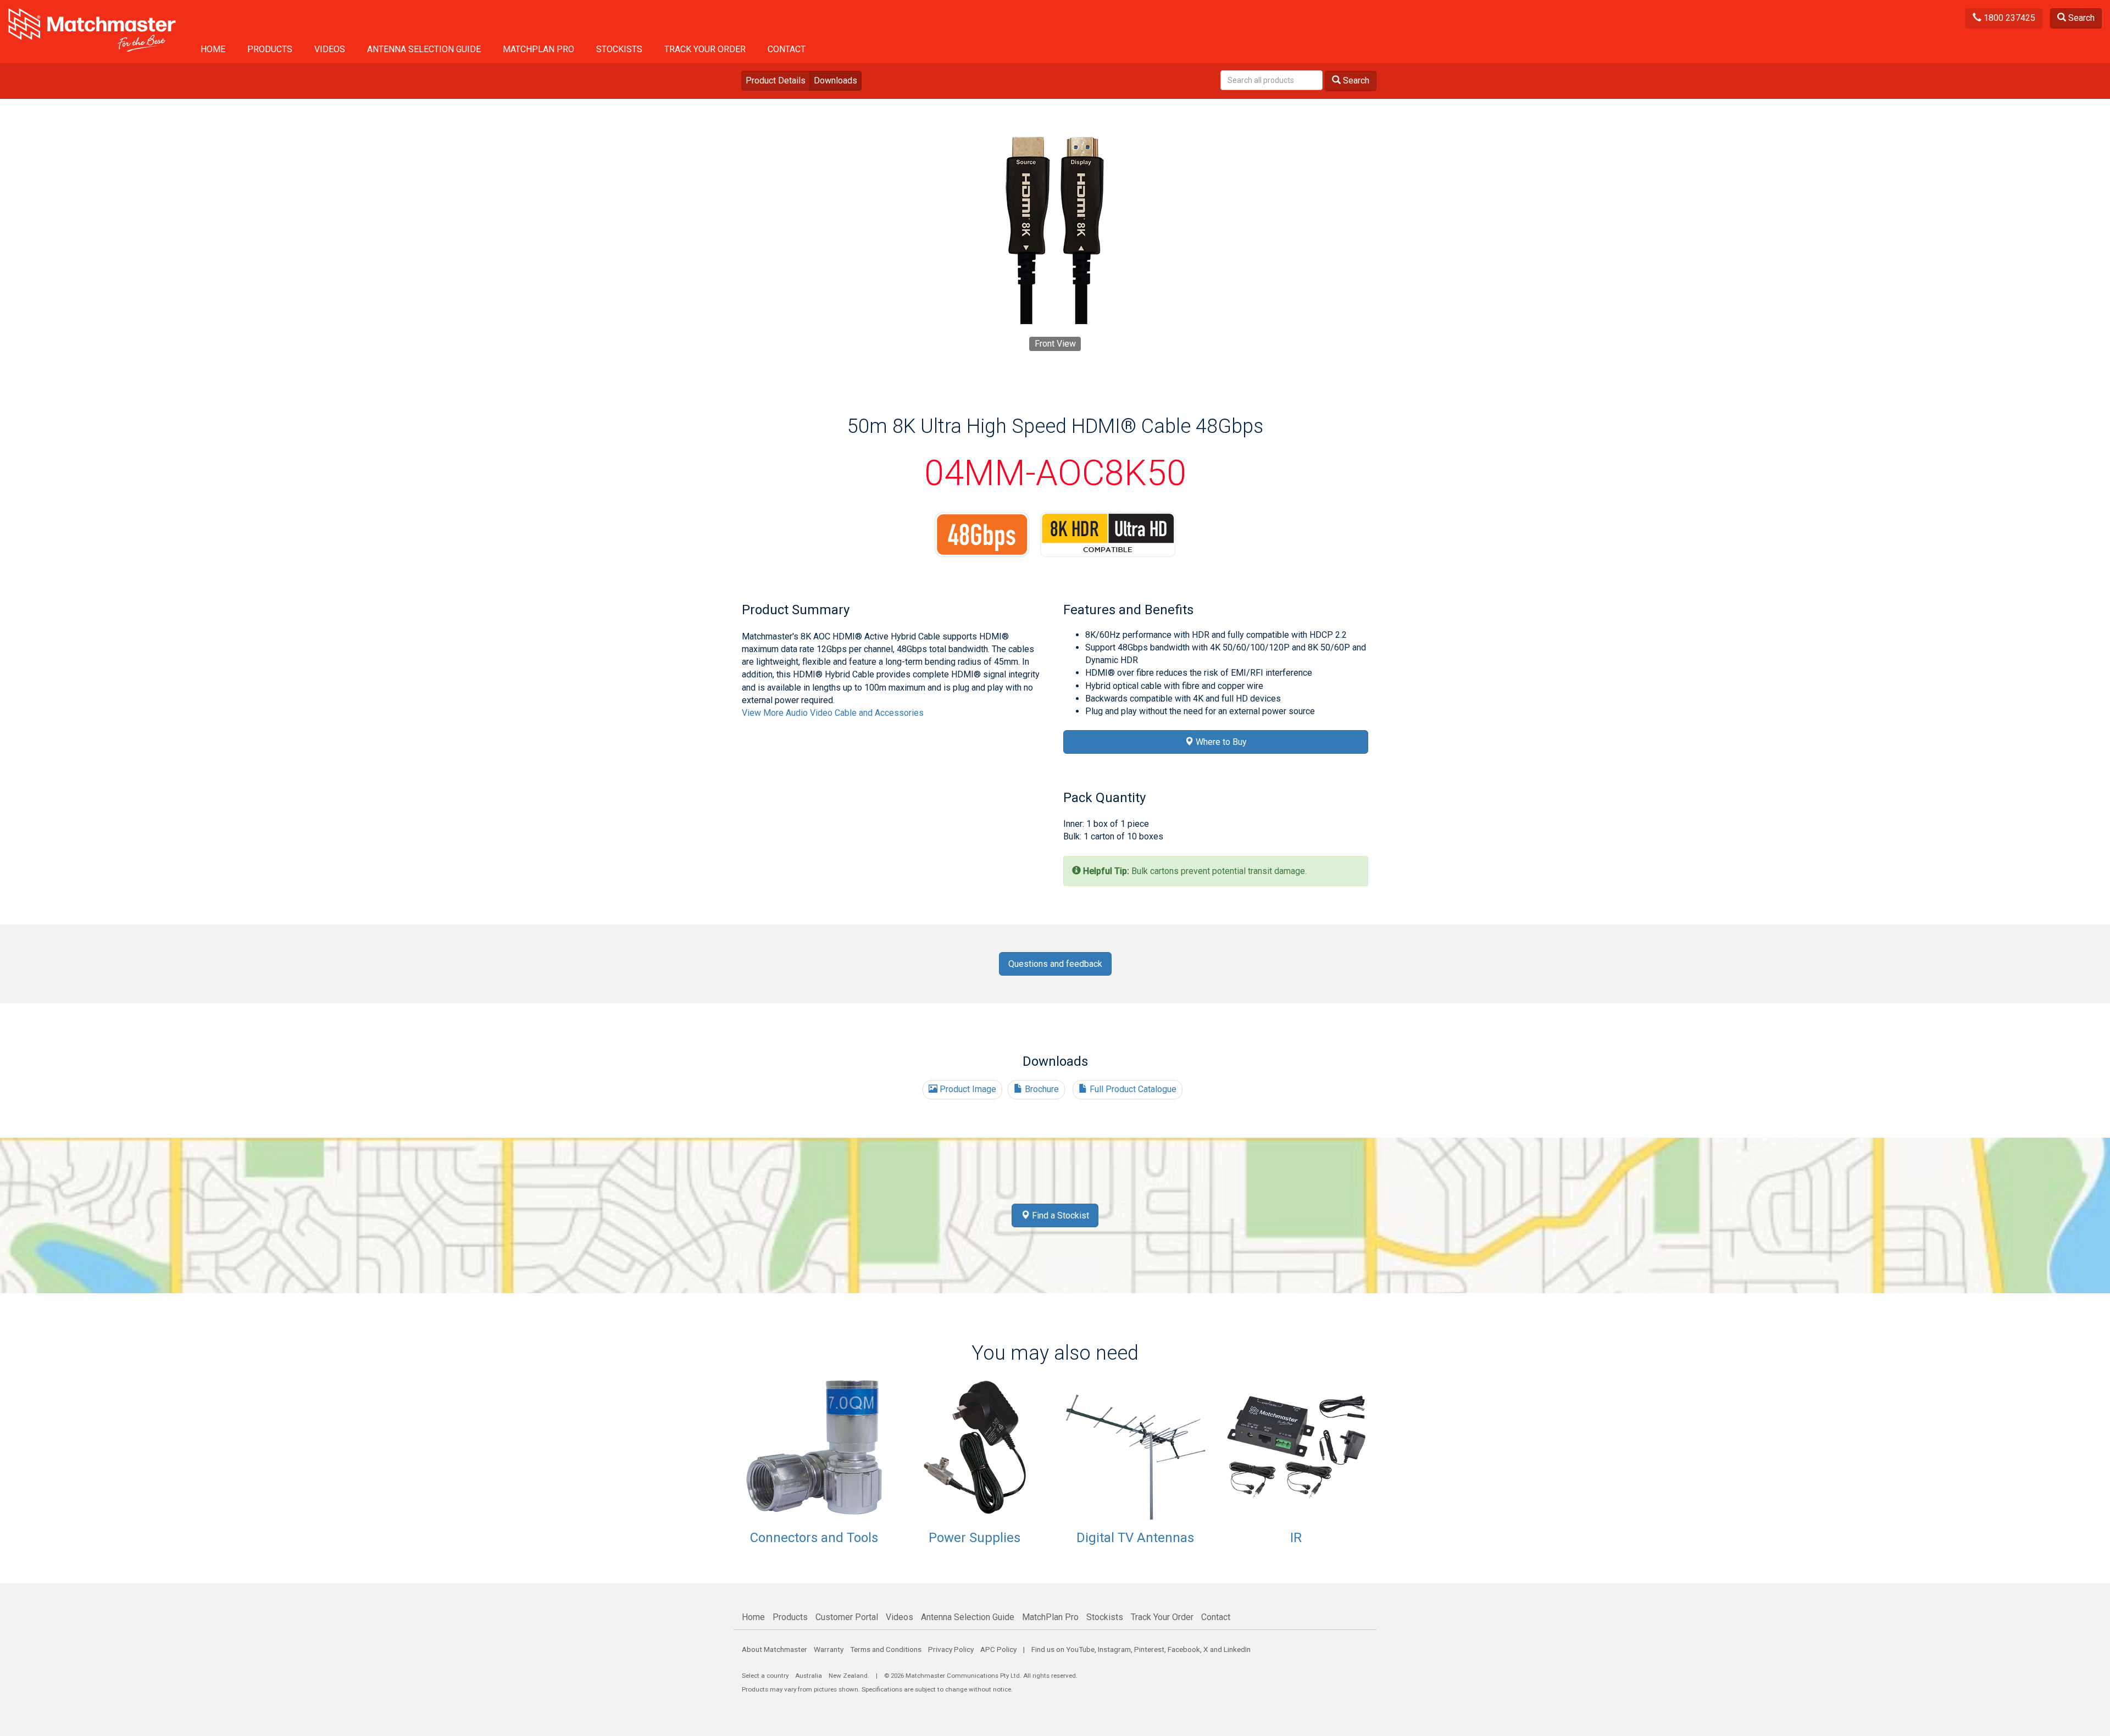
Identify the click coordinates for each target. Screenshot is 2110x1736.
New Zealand (848, 1676)
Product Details (776, 80)
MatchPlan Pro (538, 49)
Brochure (1041, 1089)
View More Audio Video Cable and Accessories (833, 713)
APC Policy (998, 1649)
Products (270, 49)
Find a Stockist (1059, 1215)
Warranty (829, 1649)
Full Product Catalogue (1132, 1089)
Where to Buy (1220, 742)
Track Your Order (705, 49)
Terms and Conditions (886, 1649)
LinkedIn (1237, 1649)
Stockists (619, 49)
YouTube (1080, 1649)
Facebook (1184, 1649)
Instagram (1114, 1649)
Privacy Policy (951, 1649)
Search (2080, 18)
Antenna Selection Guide (424, 49)
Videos (330, 49)
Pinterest (1149, 1649)
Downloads (835, 80)
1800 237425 (2008, 18)
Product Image (967, 1089)
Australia (809, 1676)
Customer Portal (847, 1617)
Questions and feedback (1055, 964)
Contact (787, 49)
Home (213, 49)
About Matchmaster (774, 1649)
